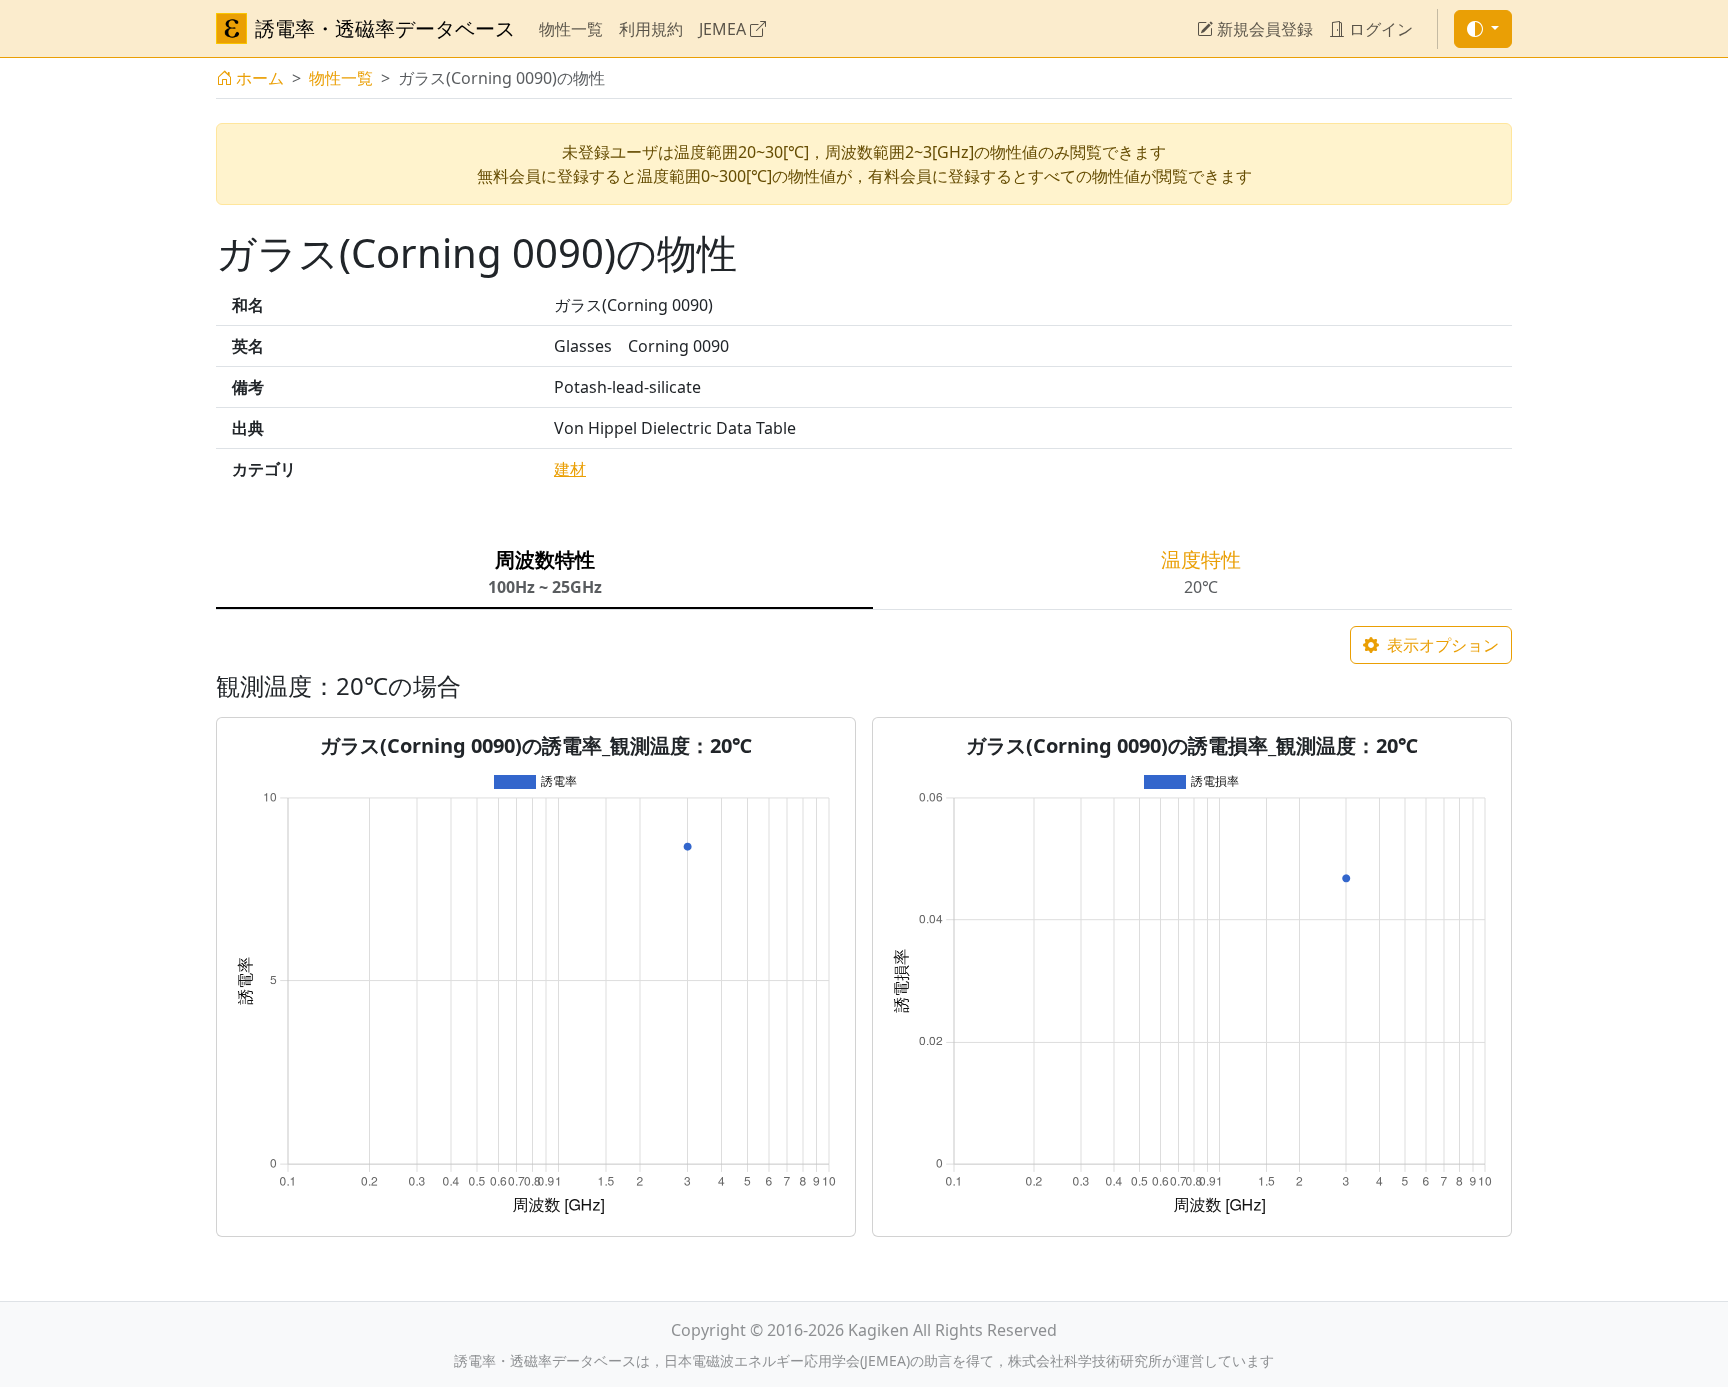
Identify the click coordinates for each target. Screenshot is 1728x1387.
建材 (570, 469)
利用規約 (651, 29)
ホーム (260, 78)
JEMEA (724, 29)
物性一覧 (571, 29)
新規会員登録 (1263, 29)
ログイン (1379, 29)
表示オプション (1441, 645)
